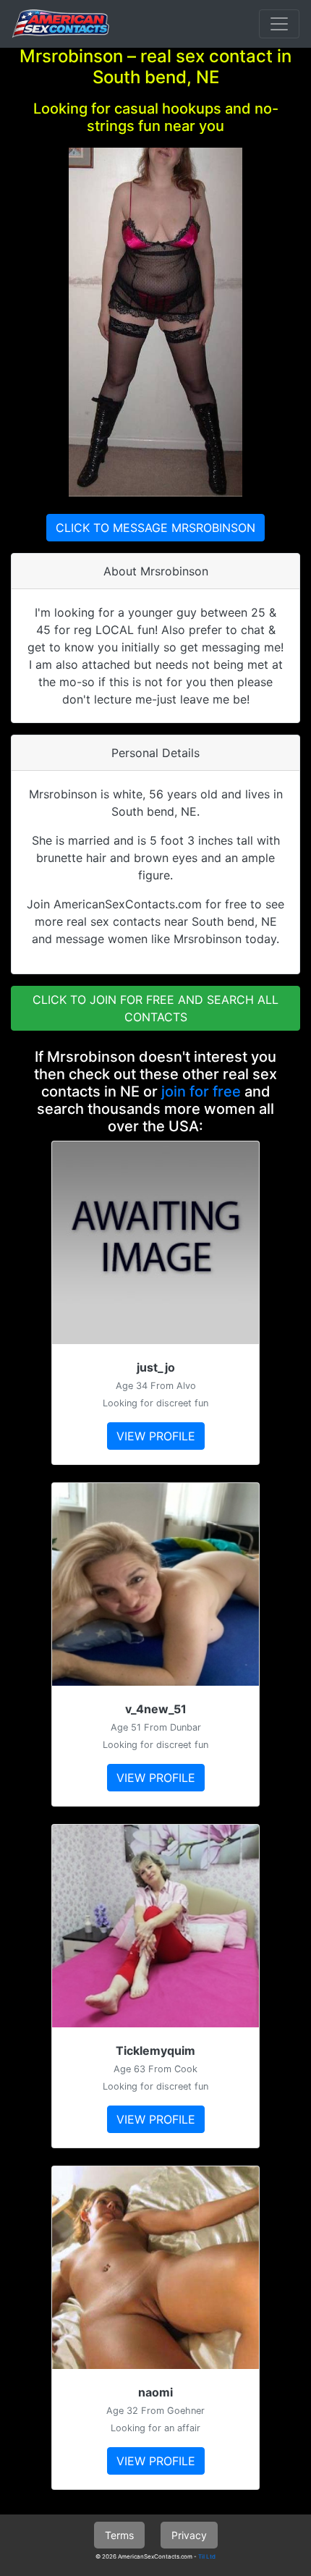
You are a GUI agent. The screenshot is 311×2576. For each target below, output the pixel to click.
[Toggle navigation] (279, 24)
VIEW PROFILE (156, 1436)
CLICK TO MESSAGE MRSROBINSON (155, 528)
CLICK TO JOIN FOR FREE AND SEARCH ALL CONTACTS (155, 1008)
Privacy (189, 2535)
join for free (201, 1091)
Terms (119, 2535)
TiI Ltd (207, 2556)
